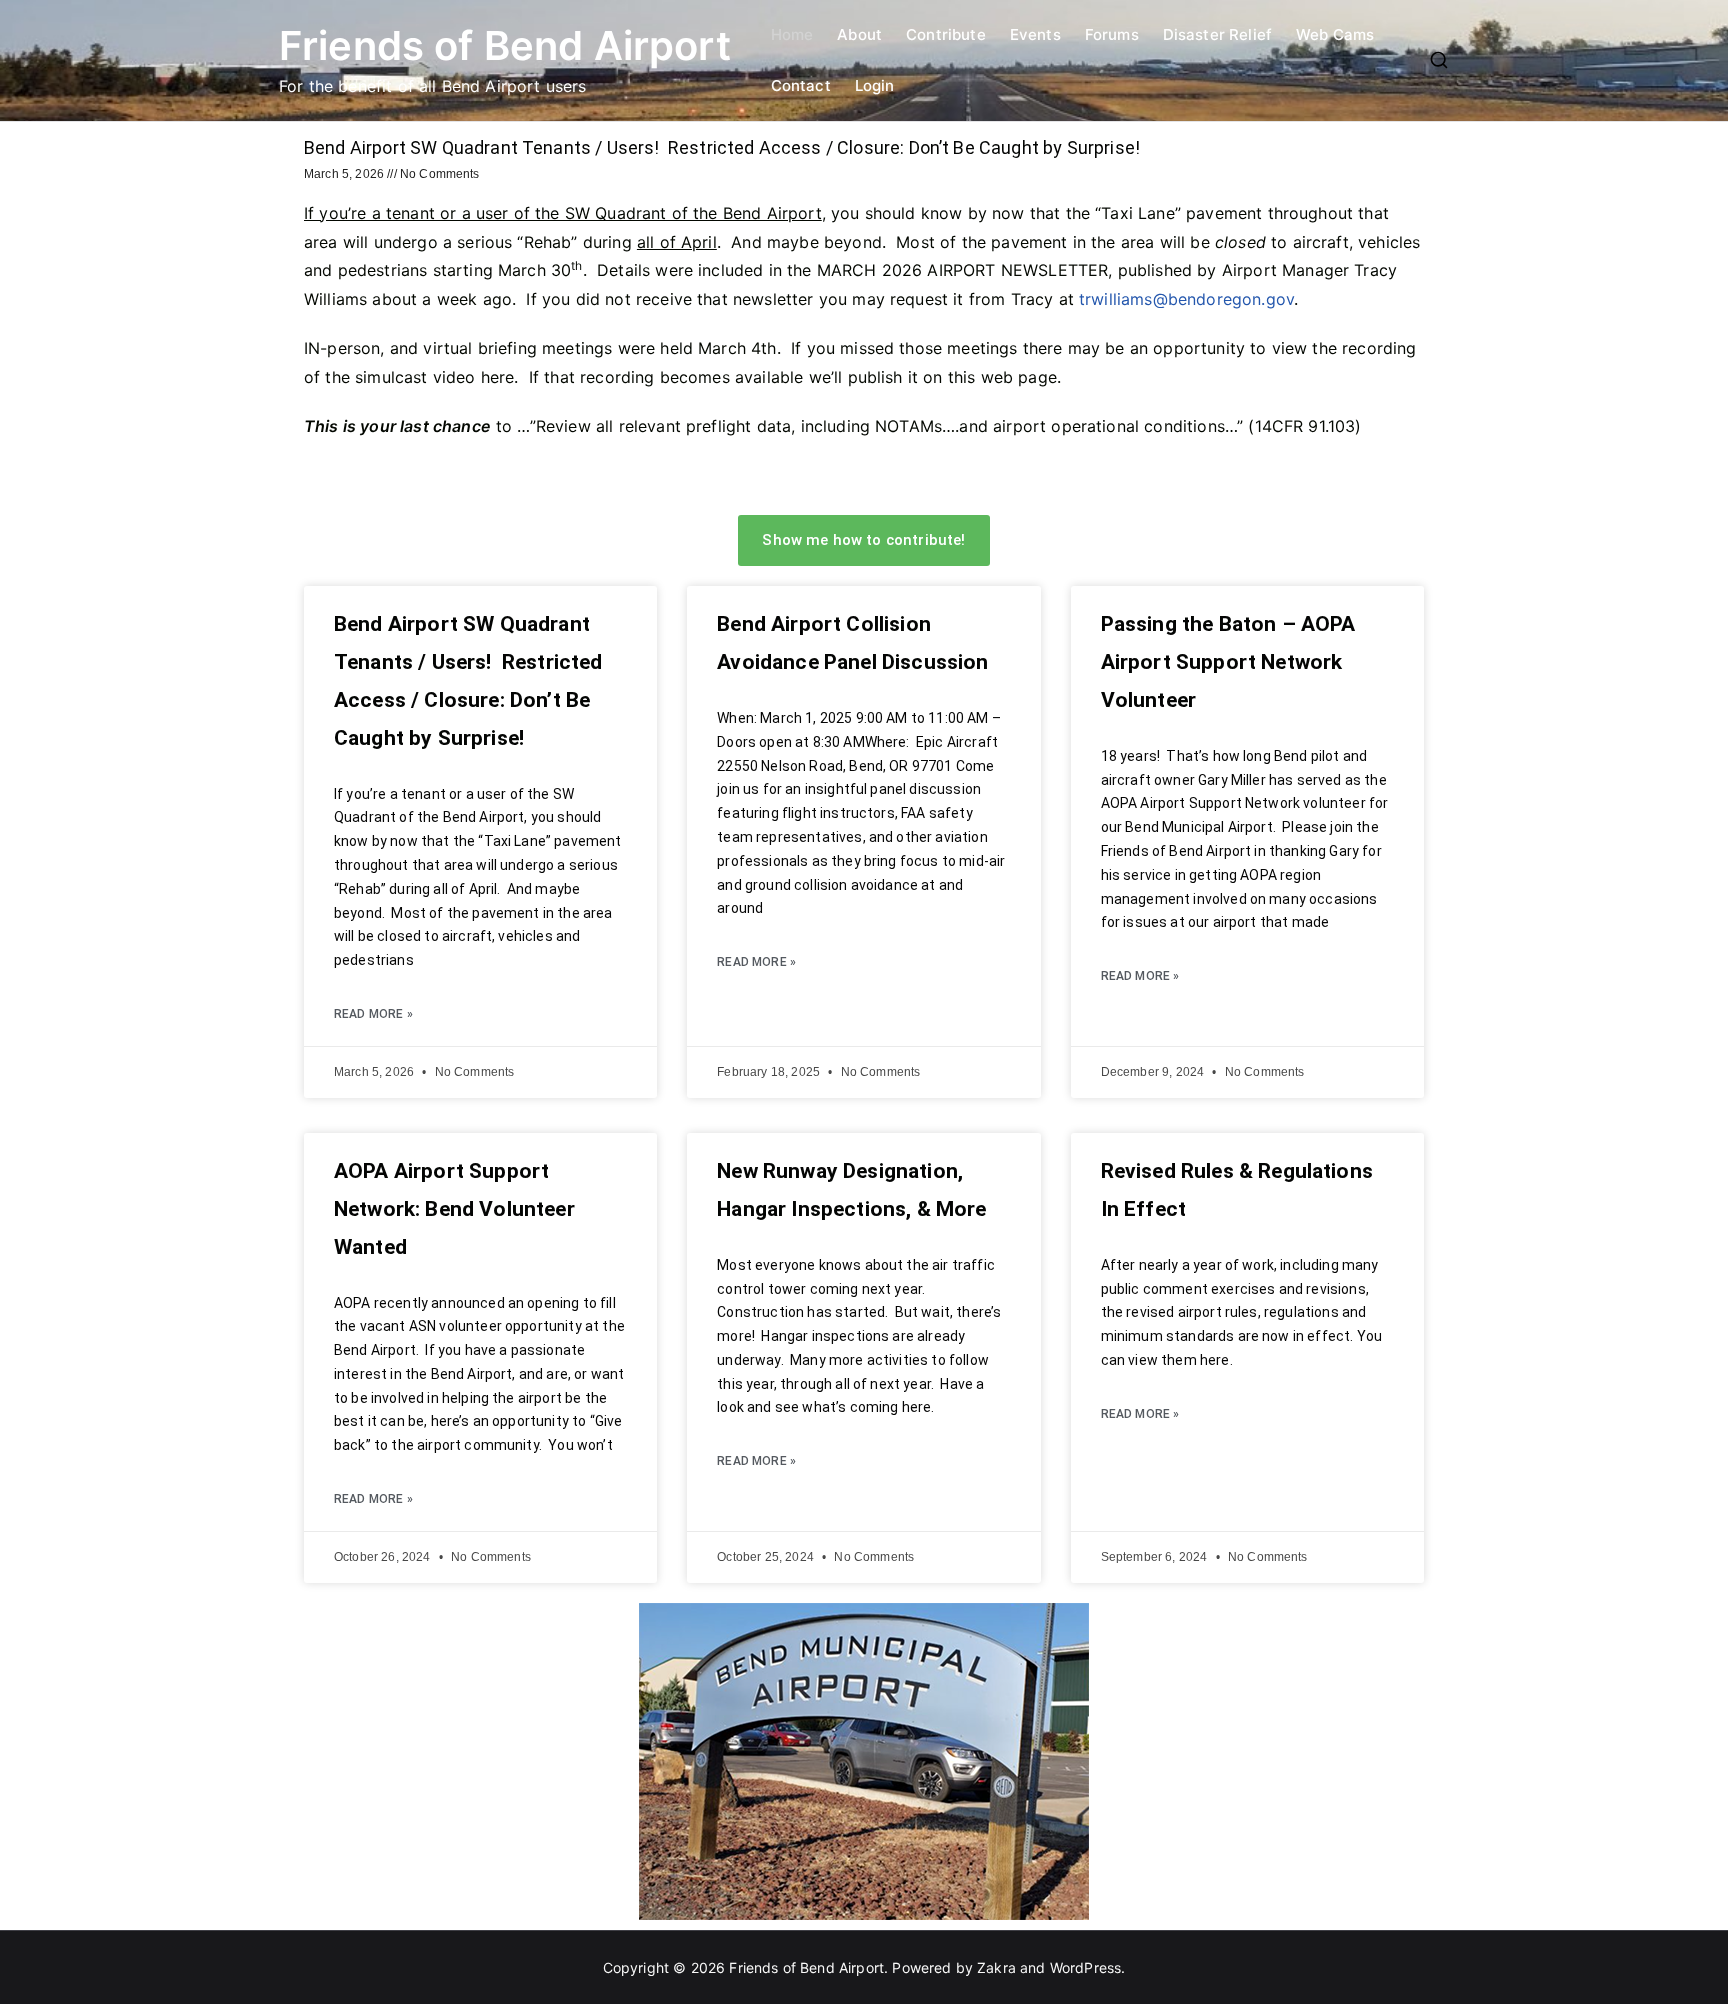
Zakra (996, 1967)
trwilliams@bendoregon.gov (1186, 299)
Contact (801, 85)
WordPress (1085, 1967)
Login (875, 85)
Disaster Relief (1217, 34)
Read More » (373, 1014)
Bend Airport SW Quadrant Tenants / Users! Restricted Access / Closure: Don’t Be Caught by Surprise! (722, 147)
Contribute (946, 34)
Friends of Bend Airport (505, 45)
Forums (1112, 34)
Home (792, 34)
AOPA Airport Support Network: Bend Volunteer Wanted (454, 1209)
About (859, 34)
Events (1035, 34)
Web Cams (1335, 34)
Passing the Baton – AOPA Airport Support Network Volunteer (1228, 662)
